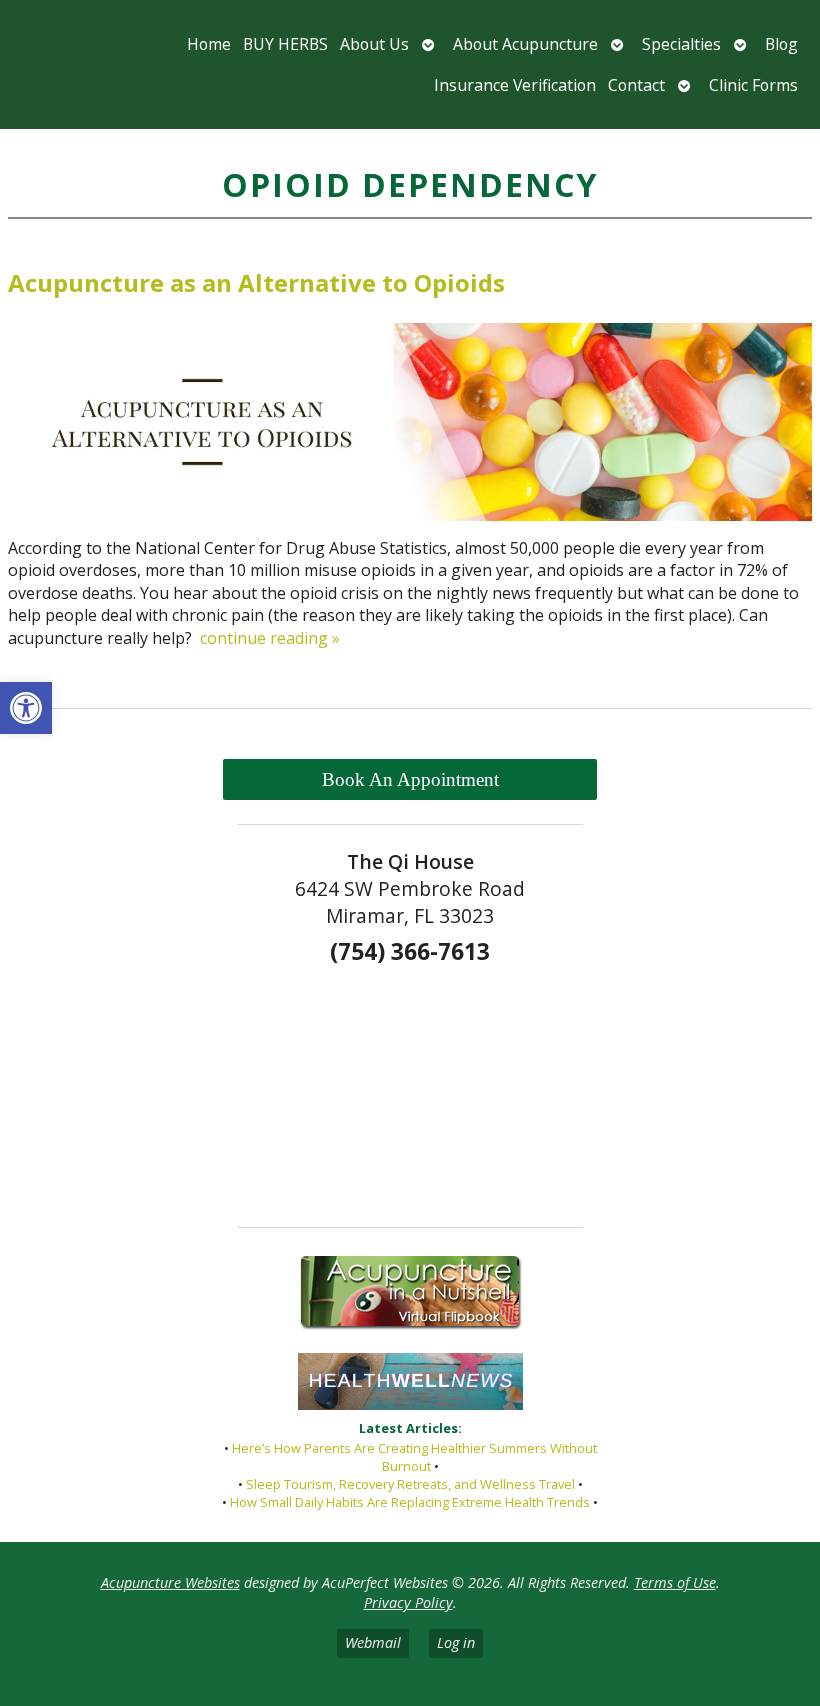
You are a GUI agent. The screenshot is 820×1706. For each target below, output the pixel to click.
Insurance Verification (515, 85)
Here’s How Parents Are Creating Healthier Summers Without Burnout (414, 1457)
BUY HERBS (285, 44)
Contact (636, 85)
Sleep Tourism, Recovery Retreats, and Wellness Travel (410, 1484)
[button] (26, 708)
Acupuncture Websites (170, 1582)
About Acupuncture (525, 44)
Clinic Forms (753, 85)
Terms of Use (675, 1582)
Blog (781, 44)
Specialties (681, 44)
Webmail (373, 1642)
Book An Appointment (410, 779)
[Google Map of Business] (410, 1089)
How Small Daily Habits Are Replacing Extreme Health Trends (410, 1502)
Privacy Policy (408, 1602)
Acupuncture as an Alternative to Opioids (256, 282)
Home (209, 44)
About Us (374, 44)
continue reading (270, 638)
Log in (456, 1642)
